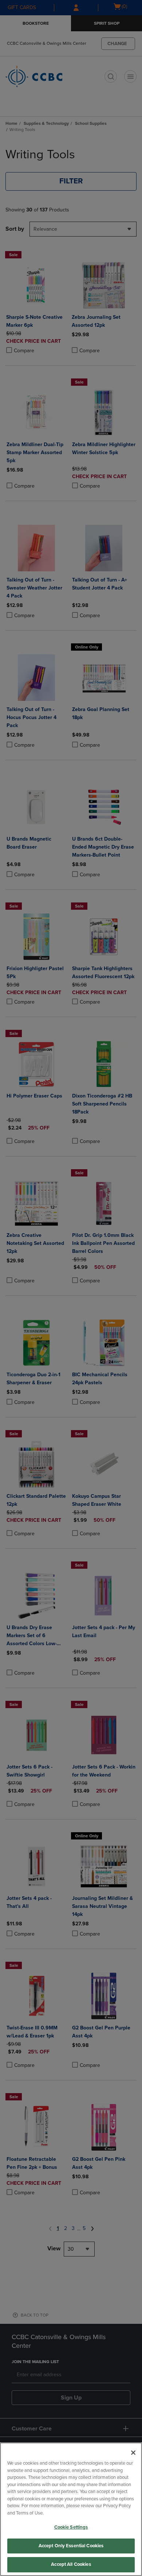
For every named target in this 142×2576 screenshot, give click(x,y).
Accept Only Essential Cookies (71, 2546)
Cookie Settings (71, 2527)
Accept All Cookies (71, 2564)
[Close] (133, 2453)
